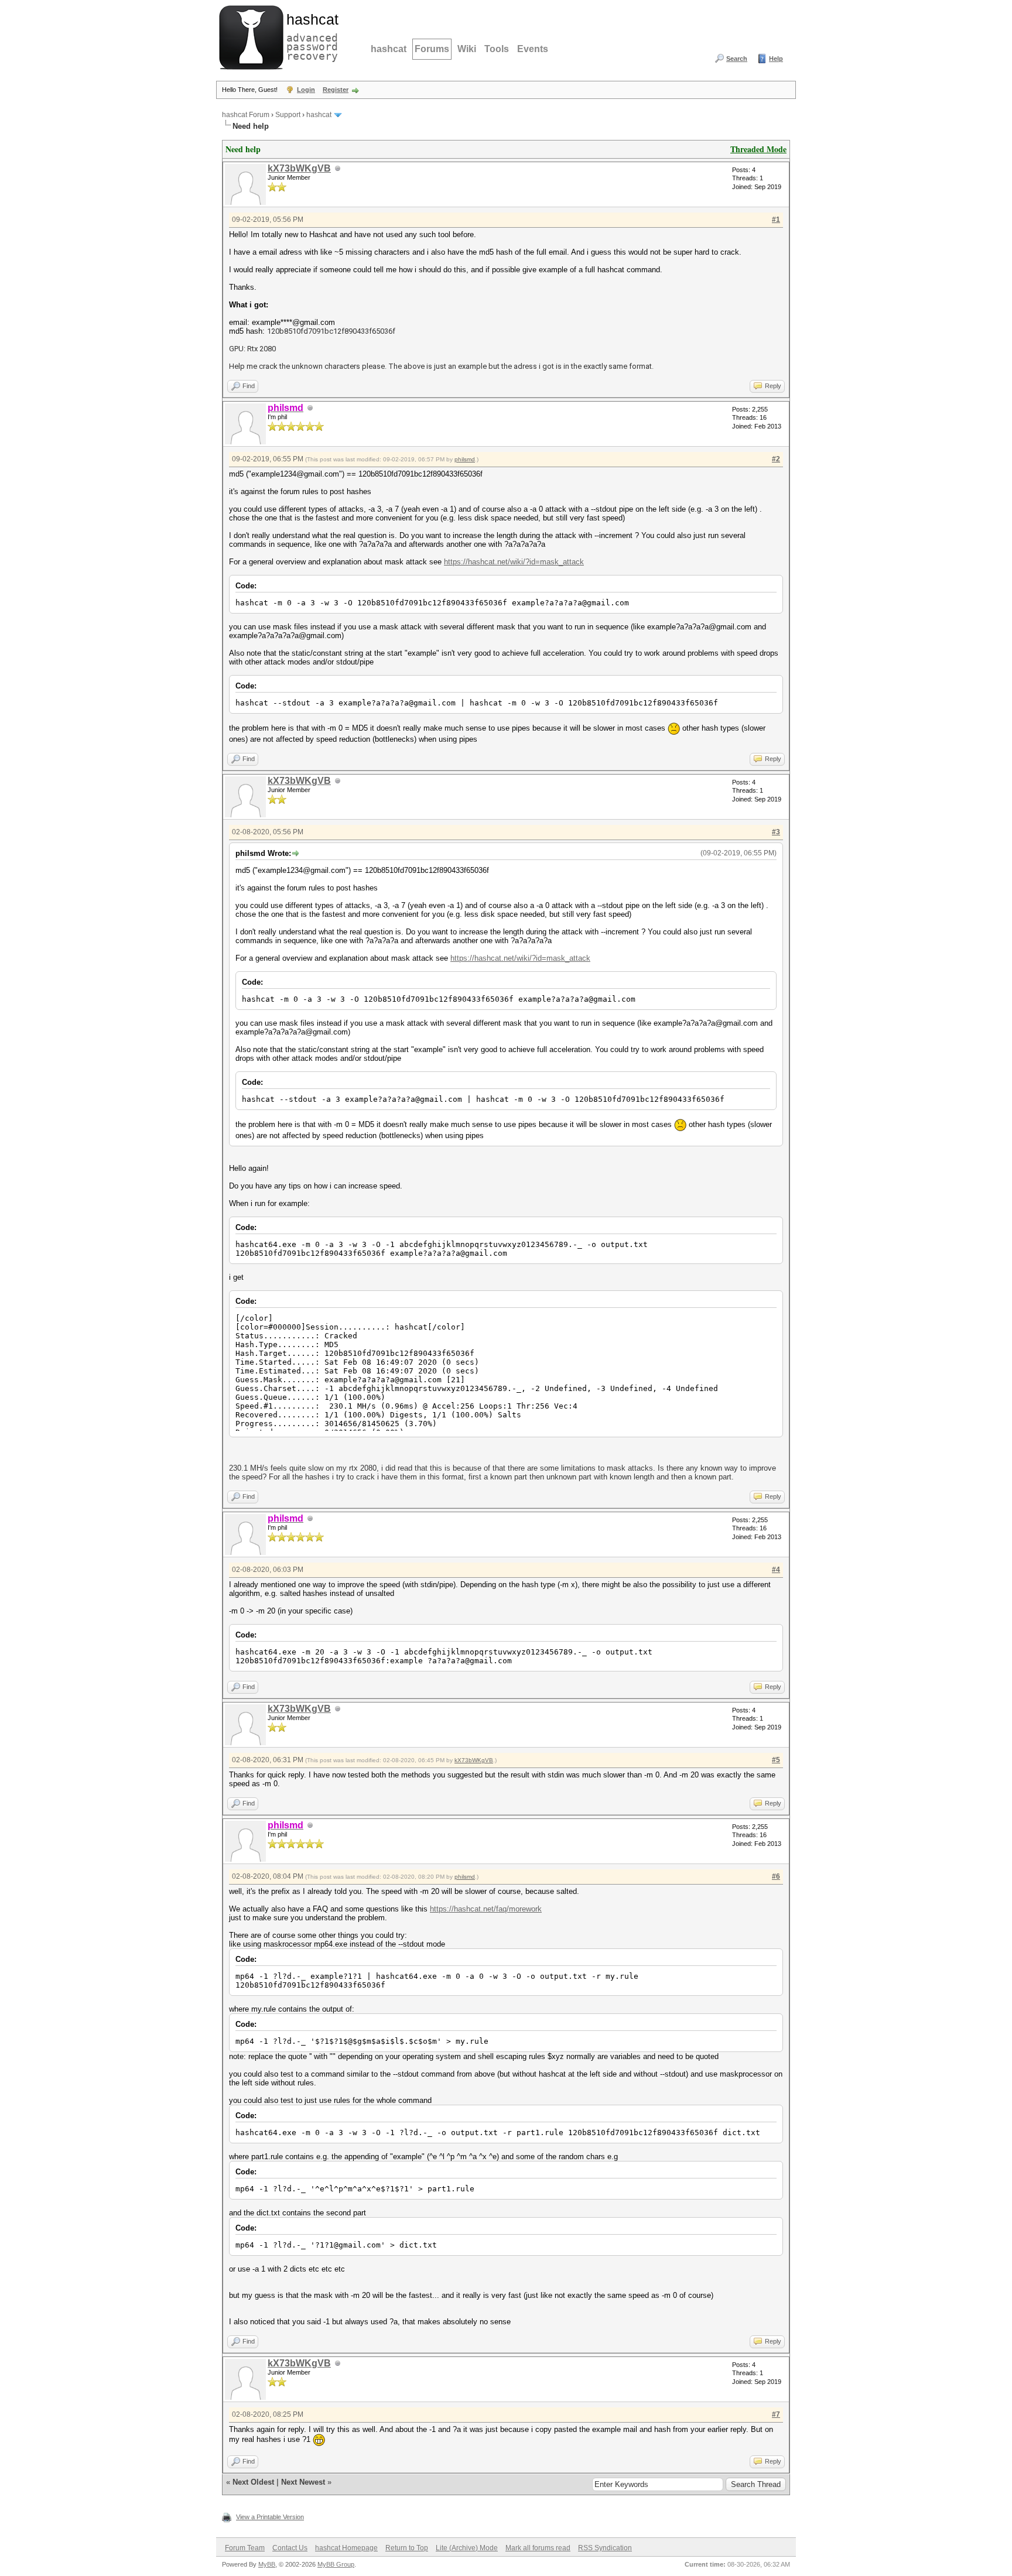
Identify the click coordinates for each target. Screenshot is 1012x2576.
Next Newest (303, 2482)
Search (737, 59)
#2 (776, 459)
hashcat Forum (246, 115)
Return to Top (407, 2548)
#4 (776, 1570)
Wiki (467, 49)
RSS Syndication (605, 2548)
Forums (432, 49)
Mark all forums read (538, 2548)
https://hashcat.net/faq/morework (486, 1909)
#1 (776, 220)
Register (336, 90)
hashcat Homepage (346, 2548)
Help (776, 59)
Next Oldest (253, 2482)
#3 (776, 832)
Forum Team (245, 2548)
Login (306, 90)
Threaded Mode (758, 149)
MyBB (267, 2564)
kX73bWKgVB (299, 168)
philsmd (465, 459)
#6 (776, 1876)
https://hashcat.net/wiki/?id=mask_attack (514, 562)
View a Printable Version (270, 2517)
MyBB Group (336, 2564)
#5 (776, 1760)
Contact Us (290, 2548)
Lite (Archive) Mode (467, 2548)
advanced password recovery (310, 36)
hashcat (389, 49)
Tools (497, 49)
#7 (776, 2414)
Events (533, 49)
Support (288, 115)
